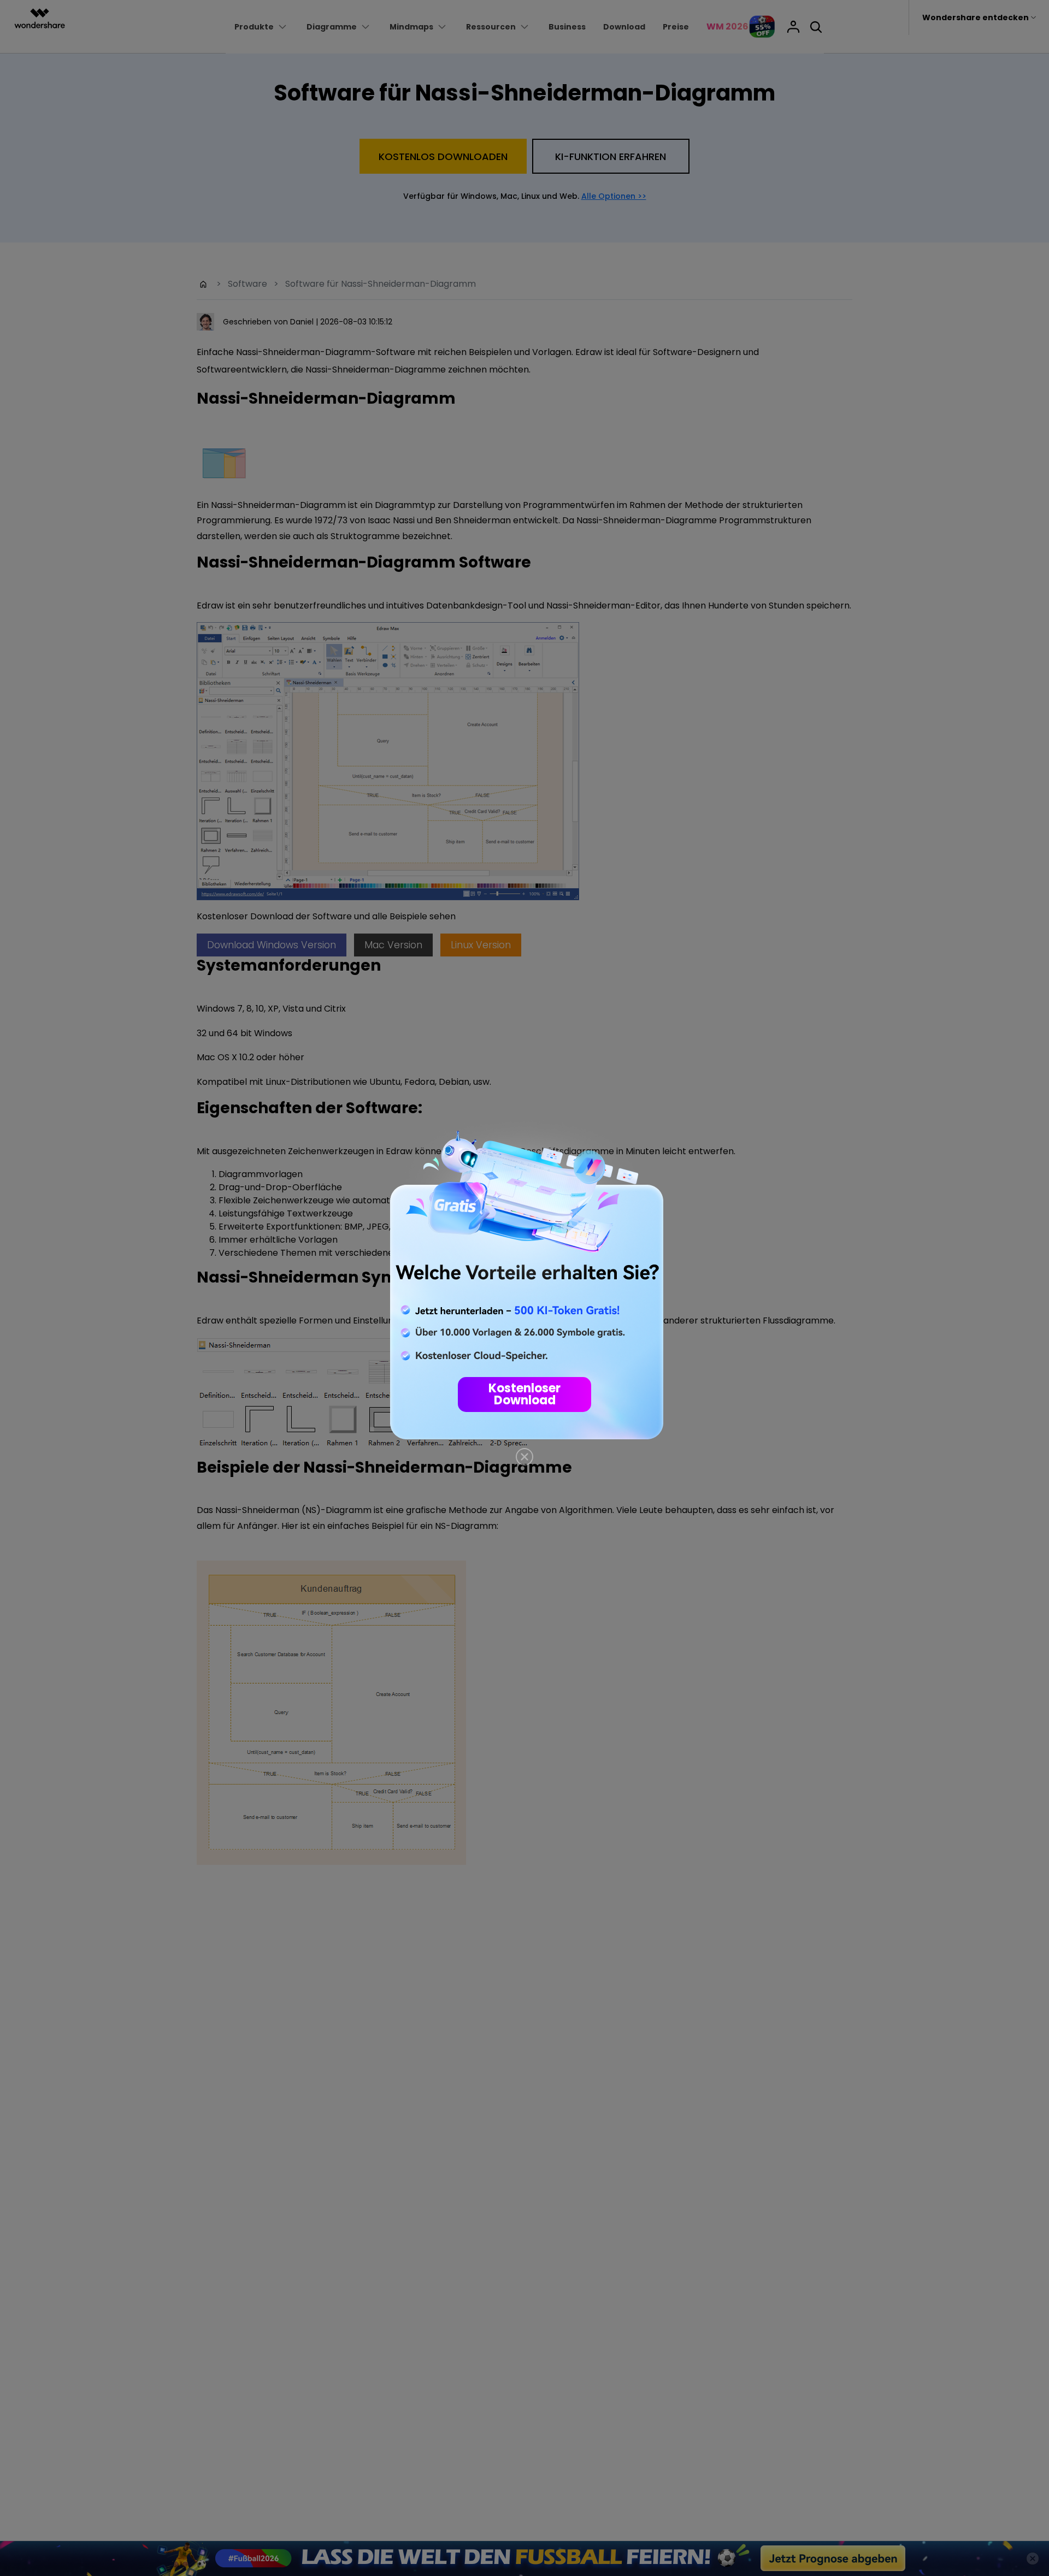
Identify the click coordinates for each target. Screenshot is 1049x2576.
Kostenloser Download (524, 1394)
